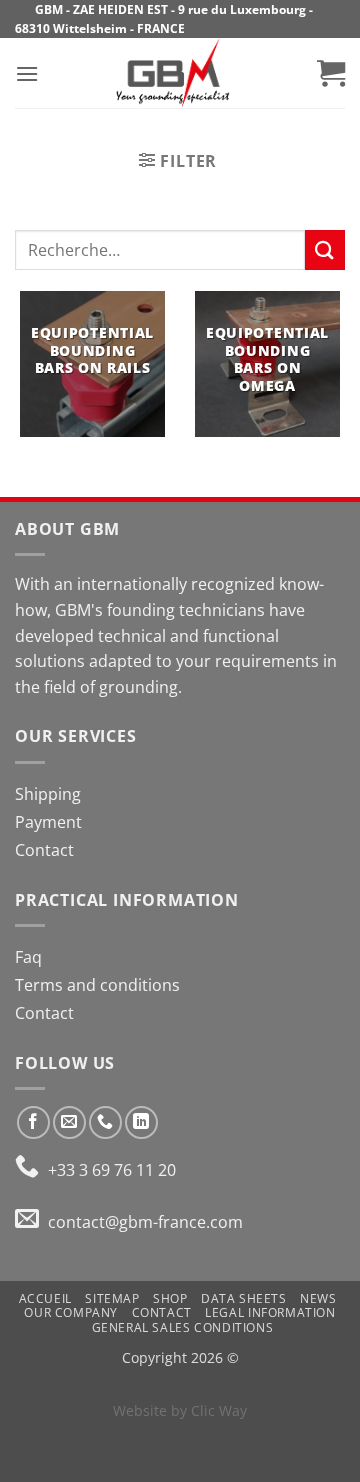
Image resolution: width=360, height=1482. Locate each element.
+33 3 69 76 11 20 (110, 1170)
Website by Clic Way (180, 1410)
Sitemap (112, 1298)
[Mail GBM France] (31, 1222)
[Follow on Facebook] (33, 1122)
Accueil (45, 1298)
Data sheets (244, 1298)
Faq (28, 957)
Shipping (48, 794)
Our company (71, 1312)
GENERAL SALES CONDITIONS (183, 1327)
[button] (27, 73)
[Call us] (105, 1122)
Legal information (270, 1312)
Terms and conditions (97, 985)
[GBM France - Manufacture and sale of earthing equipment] (173, 73)
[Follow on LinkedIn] (141, 1122)
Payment (48, 822)
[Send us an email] (69, 1122)
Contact (44, 850)
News (318, 1298)
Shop (170, 1298)
